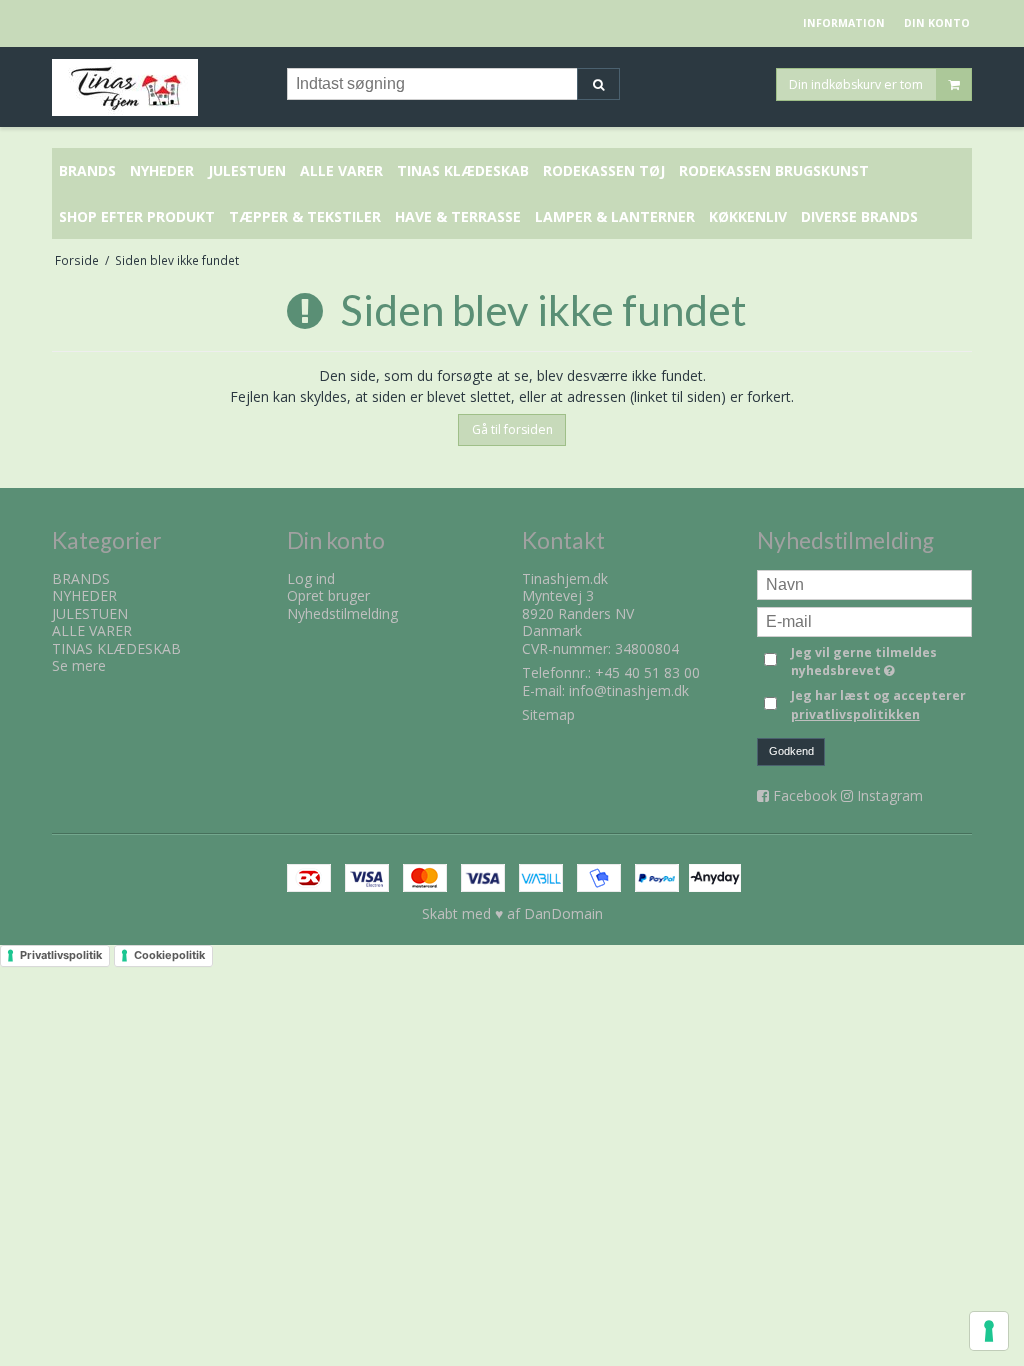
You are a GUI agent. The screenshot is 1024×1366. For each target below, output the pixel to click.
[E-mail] (864, 619)
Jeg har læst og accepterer (878, 704)
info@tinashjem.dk (629, 690)
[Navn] (864, 582)
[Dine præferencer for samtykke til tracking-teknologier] (989, 1331)
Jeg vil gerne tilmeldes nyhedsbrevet (880, 661)
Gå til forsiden (512, 429)
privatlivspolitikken (855, 714)
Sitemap (548, 714)
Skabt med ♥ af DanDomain (512, 913)
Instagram (890, 795)
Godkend (791, 751)
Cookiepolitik (169, 955)
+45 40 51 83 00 (647, 672)
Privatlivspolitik (61, 955)
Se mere (79, 665)
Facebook (805, 795)
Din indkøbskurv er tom (856, 83)
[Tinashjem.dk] (159, 87)
